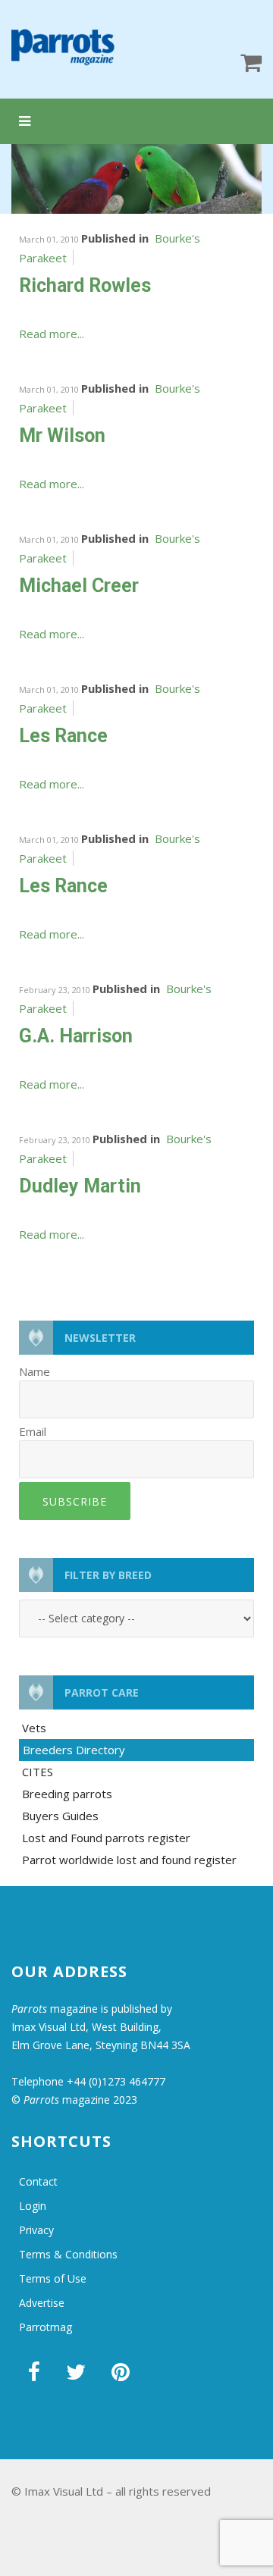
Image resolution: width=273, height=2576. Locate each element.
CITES (38, 1772)
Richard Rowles (85, 285)
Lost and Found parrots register (106, 1838)
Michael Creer (79, 586)
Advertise (42, 2303)
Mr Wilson (62, 436)
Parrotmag (45, 2327)
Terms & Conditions (68, 2254)
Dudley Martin (80, 1186)
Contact (38, 2181)
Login (33, 2206)
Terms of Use (53, 2278)
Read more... (52, 334)
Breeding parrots (67, 1794)
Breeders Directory (74, 1750)
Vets (34, 1728)
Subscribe (75, 1501)
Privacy (36, 2230)
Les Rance (63, 736)
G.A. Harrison (76, 1036)
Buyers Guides (60, 1816)
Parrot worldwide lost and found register (129, 1860)
